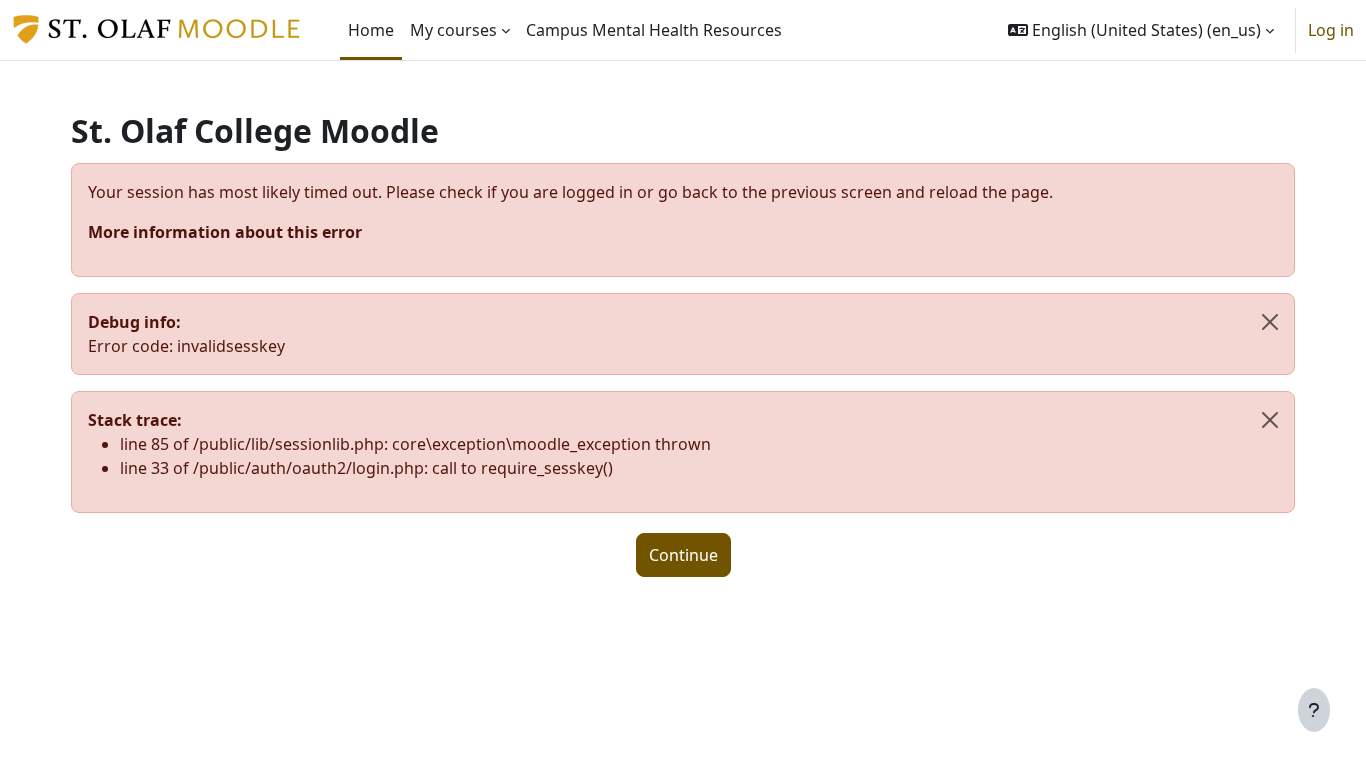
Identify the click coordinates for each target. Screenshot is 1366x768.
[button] (1141, 30)
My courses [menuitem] (453, 30)
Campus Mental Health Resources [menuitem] (654, 30)
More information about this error (225, 232)
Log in (1331, 30)
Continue (683, 555)
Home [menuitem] (371, 30)
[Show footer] (1314, 710)
